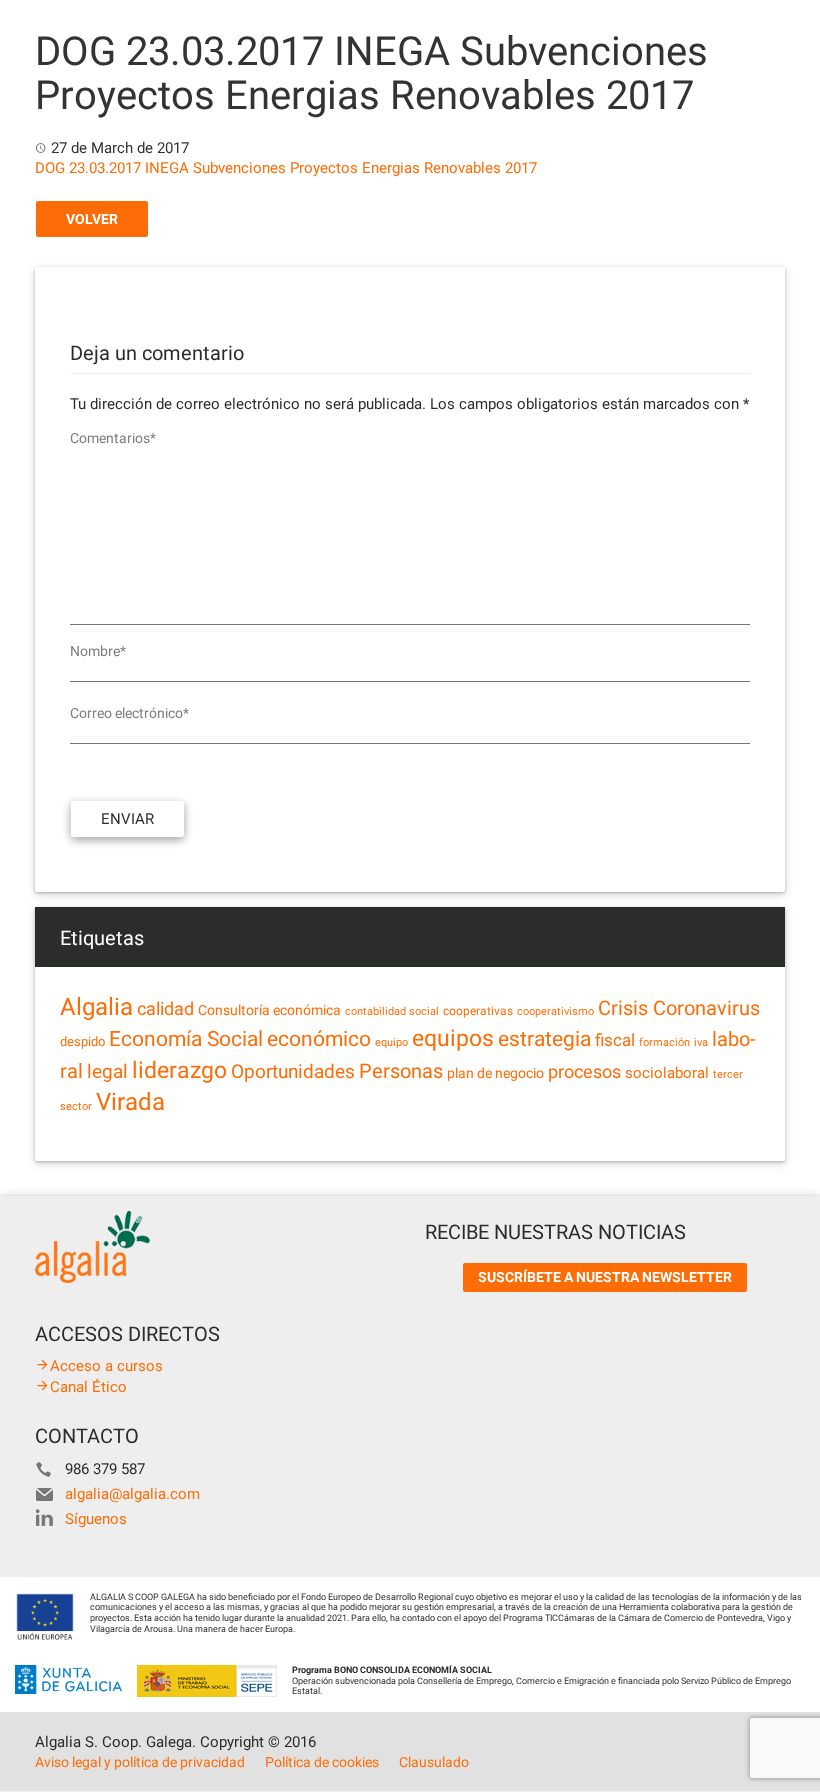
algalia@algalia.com (132, 1494)
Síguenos (96, 1519)
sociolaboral (667, 1073)
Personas (401, 1071)
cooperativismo (555, 1011)
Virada (130, 1102)
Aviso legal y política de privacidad (140, 1762)
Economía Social (186, 1039)
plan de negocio (495, 1073)
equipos (453, 1038)
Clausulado (434, 1762)
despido (82, 1041)
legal (107, 1071)
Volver (92, 219)
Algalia (96, 1007)
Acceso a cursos (106, 1366)
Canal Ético (88, 1387)
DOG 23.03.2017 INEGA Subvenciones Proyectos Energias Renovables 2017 (286, 168)
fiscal (615, 1040)
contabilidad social (392, 1011)
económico (319, 1039)
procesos (584, 1071)
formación (664, 1042)
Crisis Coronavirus (679, 1008)
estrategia (544, 1038)
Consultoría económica (269, 1010)
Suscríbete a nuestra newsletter (605, 1277)
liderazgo (179, 1070)
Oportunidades (293, 1072)
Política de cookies (322, 1762)
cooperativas (478, 1011)
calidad (165, 1009)
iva (701, 1042)
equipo (391, 1042)
